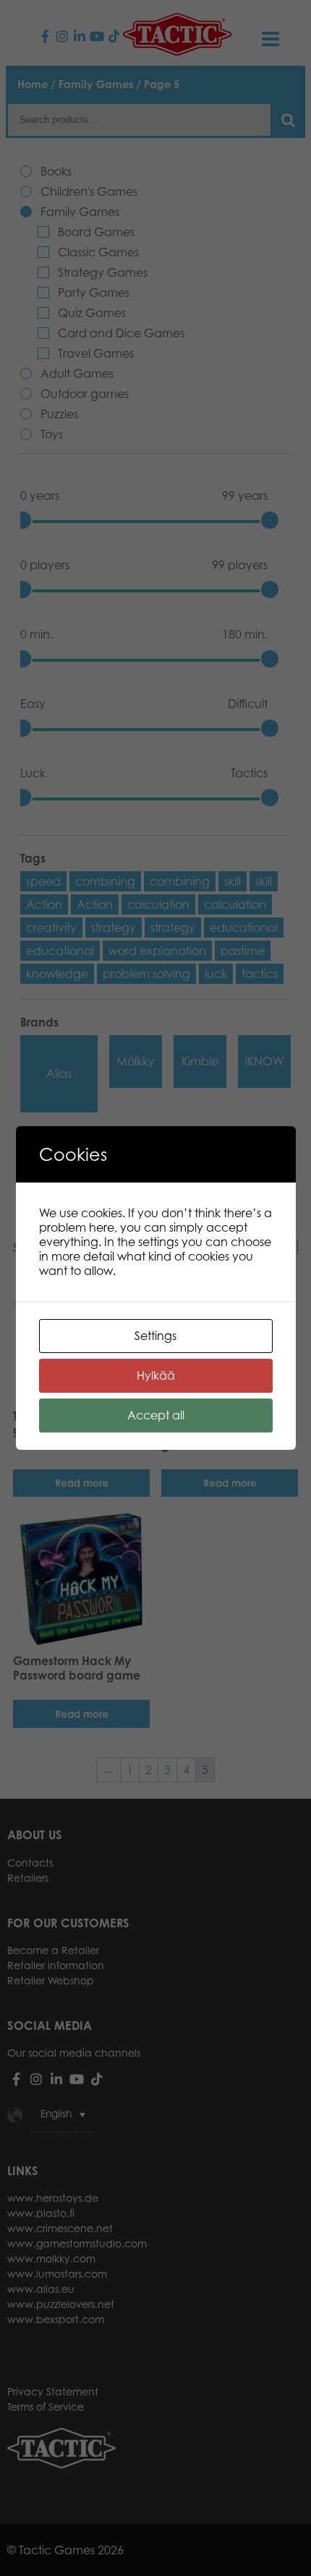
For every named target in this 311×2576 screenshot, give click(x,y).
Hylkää (156, 1375)
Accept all (156, 1415)
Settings (155, 1336)
